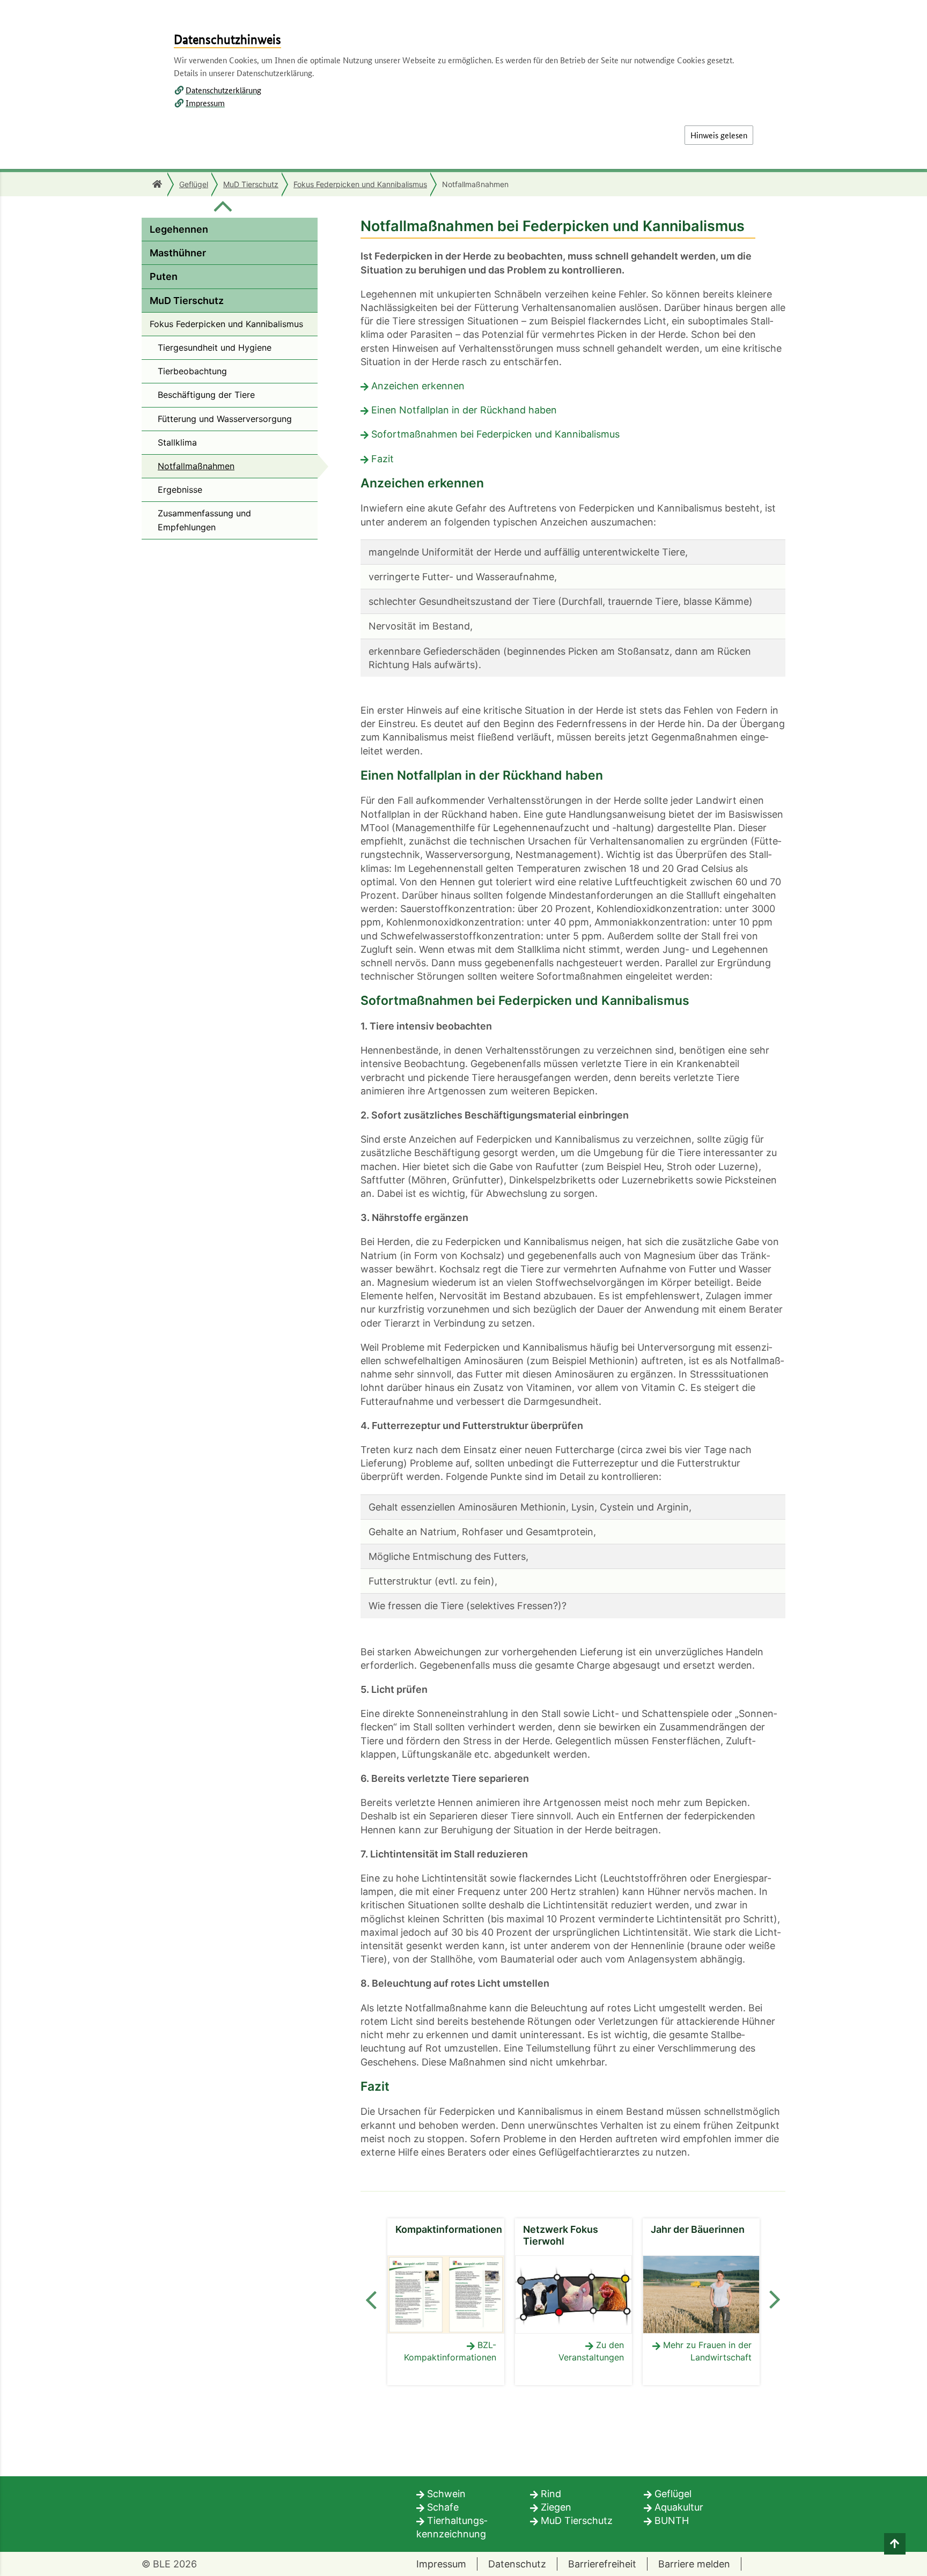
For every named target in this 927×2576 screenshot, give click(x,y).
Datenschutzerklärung (223, 90)
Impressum (205, 103)
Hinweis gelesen (719, 135)
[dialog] (464, 1288)
